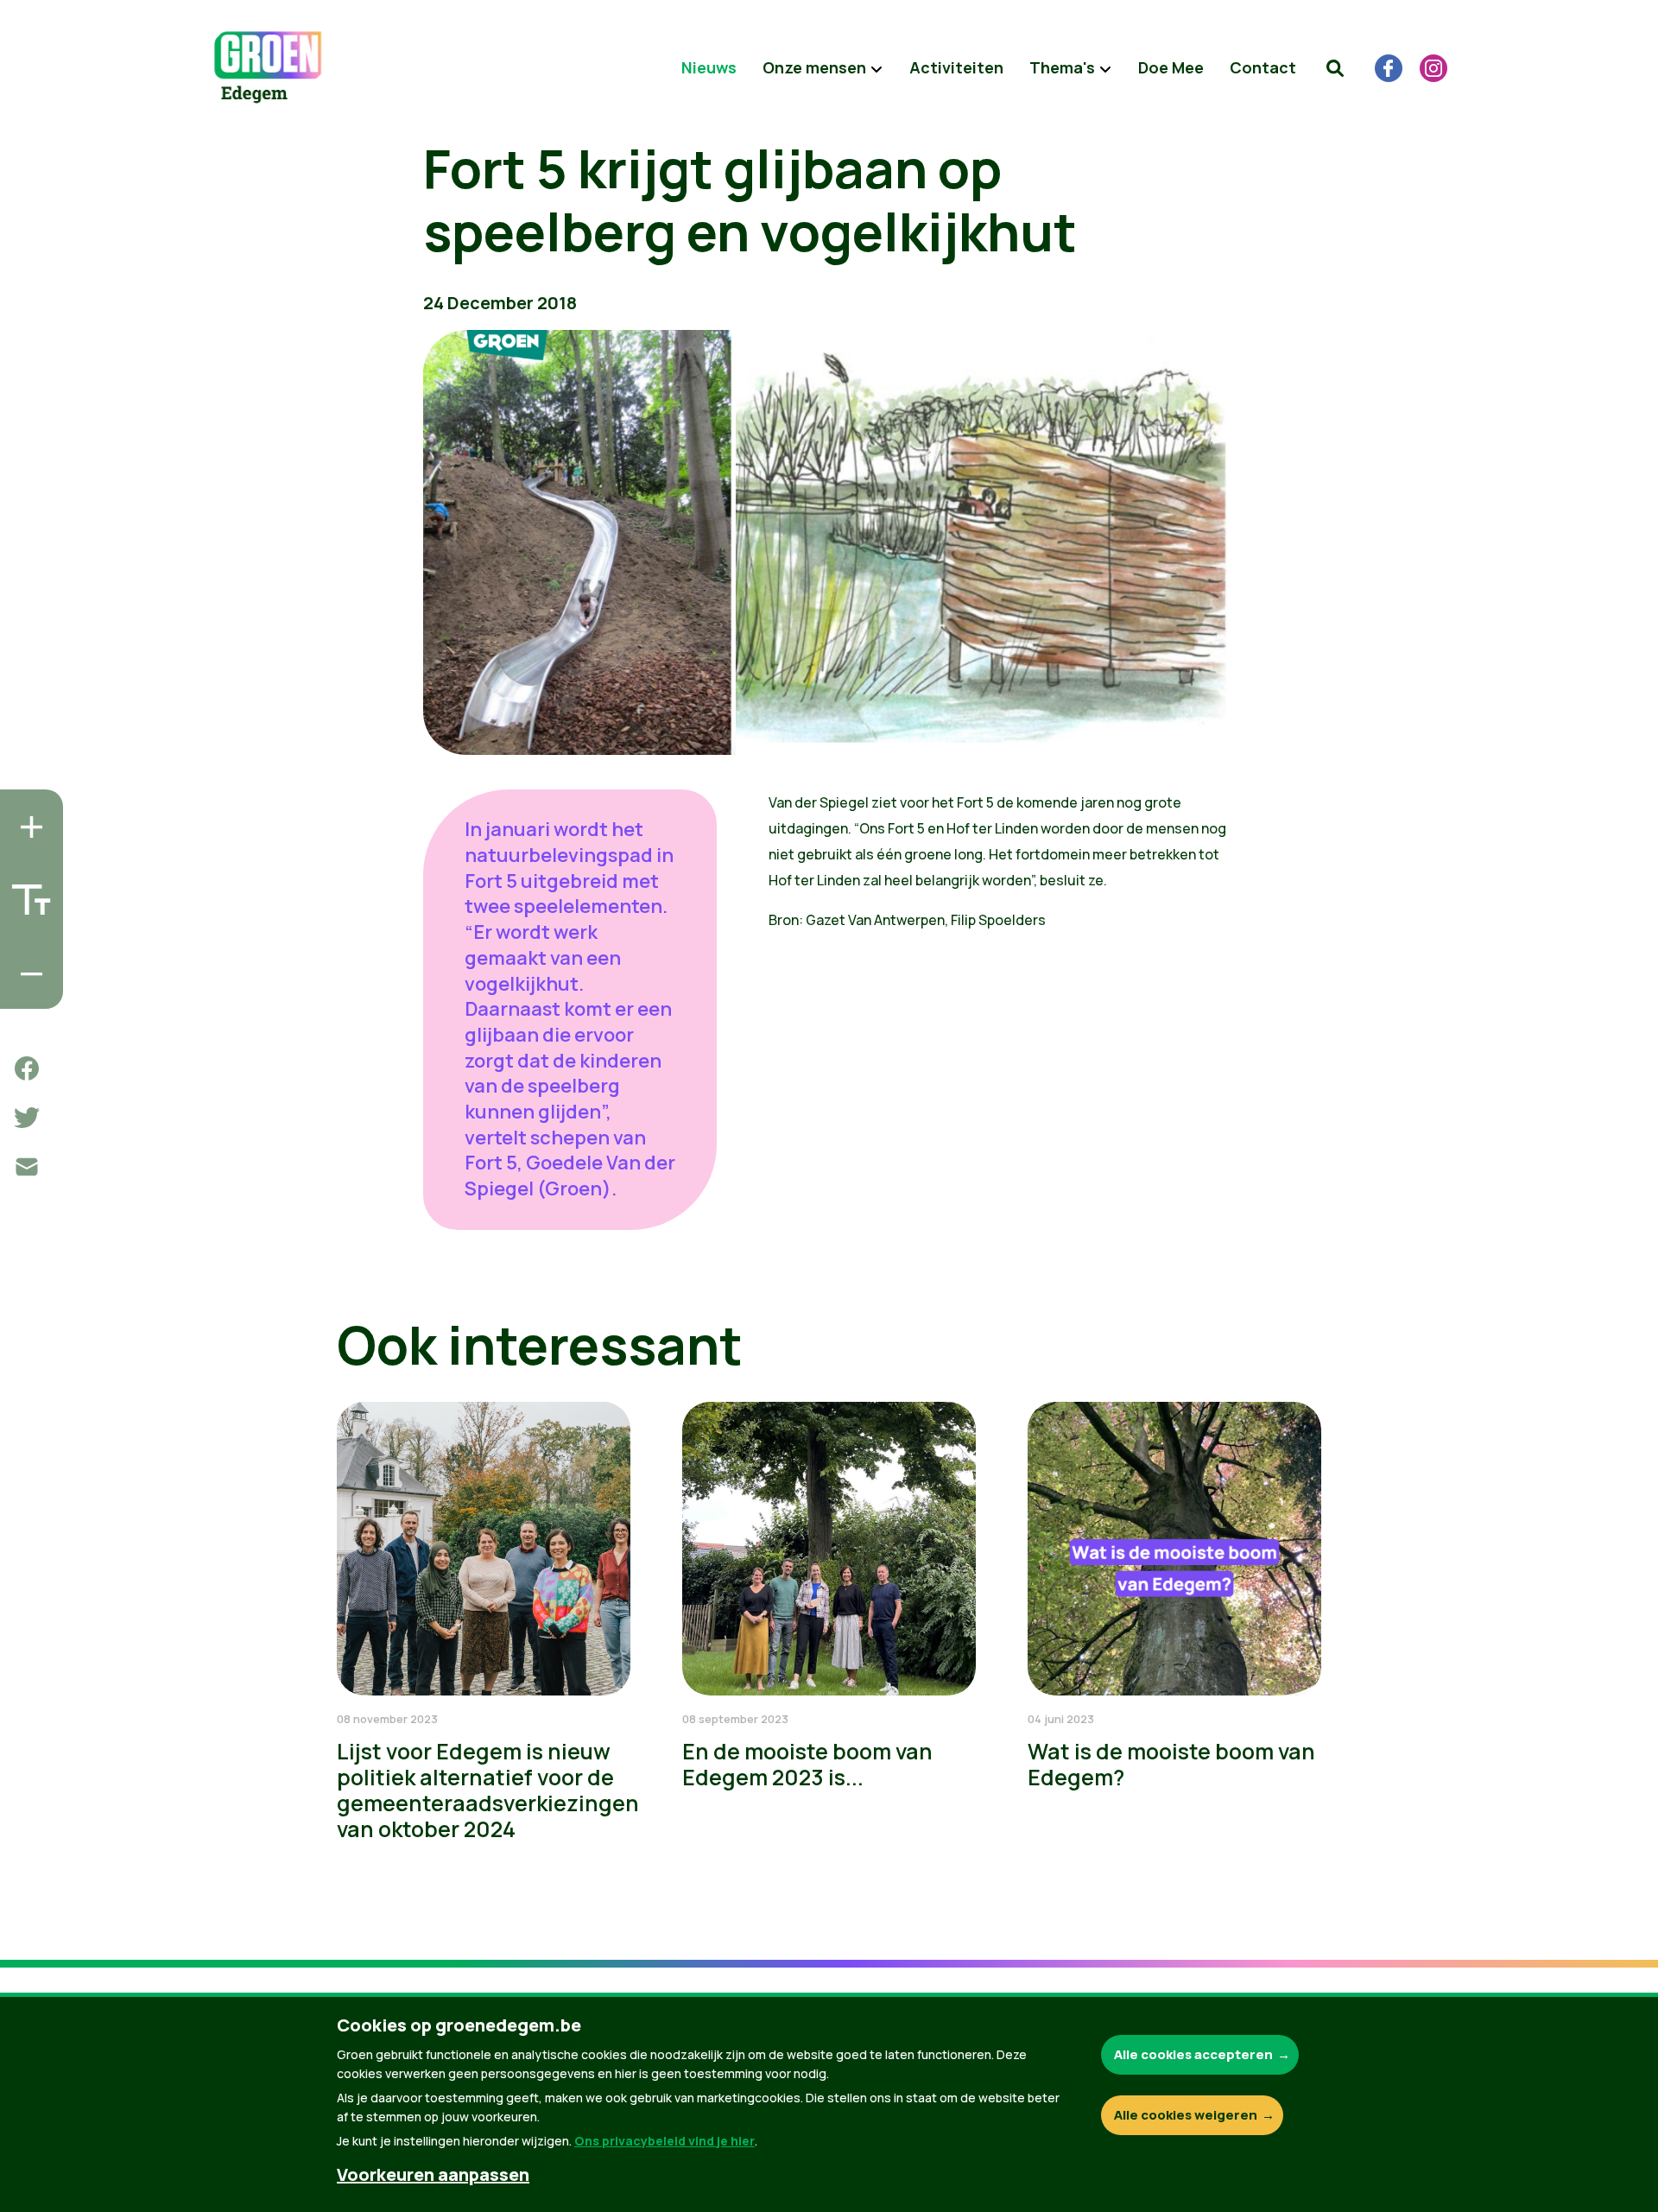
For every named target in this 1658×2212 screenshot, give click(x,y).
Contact (1263, 67)
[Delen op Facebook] (27, 1068)
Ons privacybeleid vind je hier (664, 2141)
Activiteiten (956, 67)
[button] (1335, 68)
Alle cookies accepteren (1193, 2054)
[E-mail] (27, 1167)
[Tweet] (27, 1118)
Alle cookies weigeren (1186, 2115)
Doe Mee (1171, 67)
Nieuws (709, 67)
